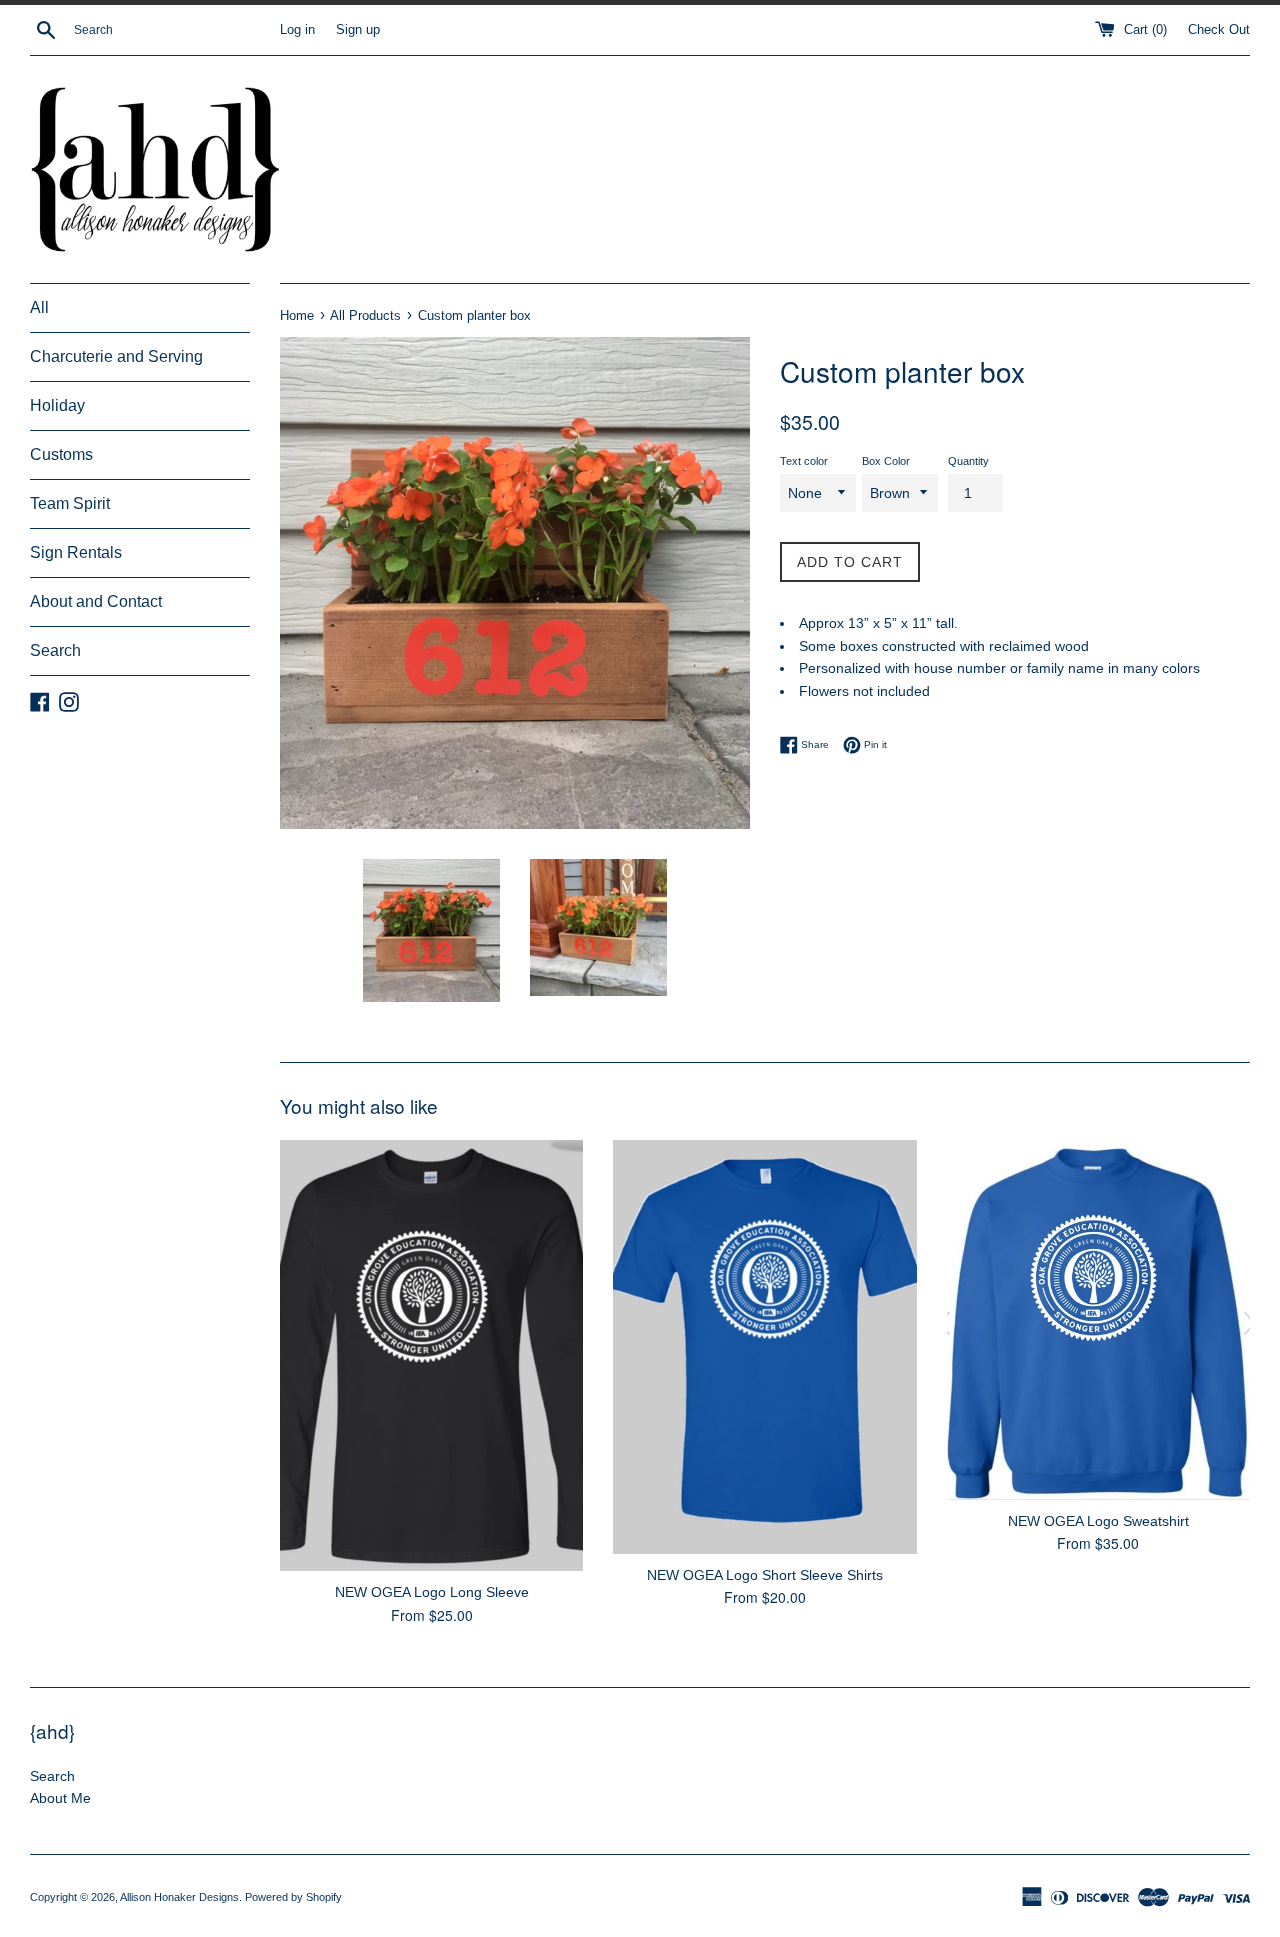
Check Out (1219, 30)
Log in (297, 30)
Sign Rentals (76, 552)
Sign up (358, 30)
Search (55, 650)
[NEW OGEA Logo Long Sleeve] (431, 1355)
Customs (61, 454)
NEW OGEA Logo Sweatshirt (1098, 1521)
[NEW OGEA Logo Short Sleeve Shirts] (764, 1347)
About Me (60, 1798)
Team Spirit (70, 503)
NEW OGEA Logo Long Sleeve (432, 1592)
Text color (804, 461)
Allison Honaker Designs (179, 1897)
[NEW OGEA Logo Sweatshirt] (1098, 1320)
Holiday (57, 405)
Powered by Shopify (293, 1897)
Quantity (968, 461)
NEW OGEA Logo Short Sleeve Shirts (765, 1575)
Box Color (886, 461)
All (39, 307)
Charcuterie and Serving (116, 356)
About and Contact (96, 601)
